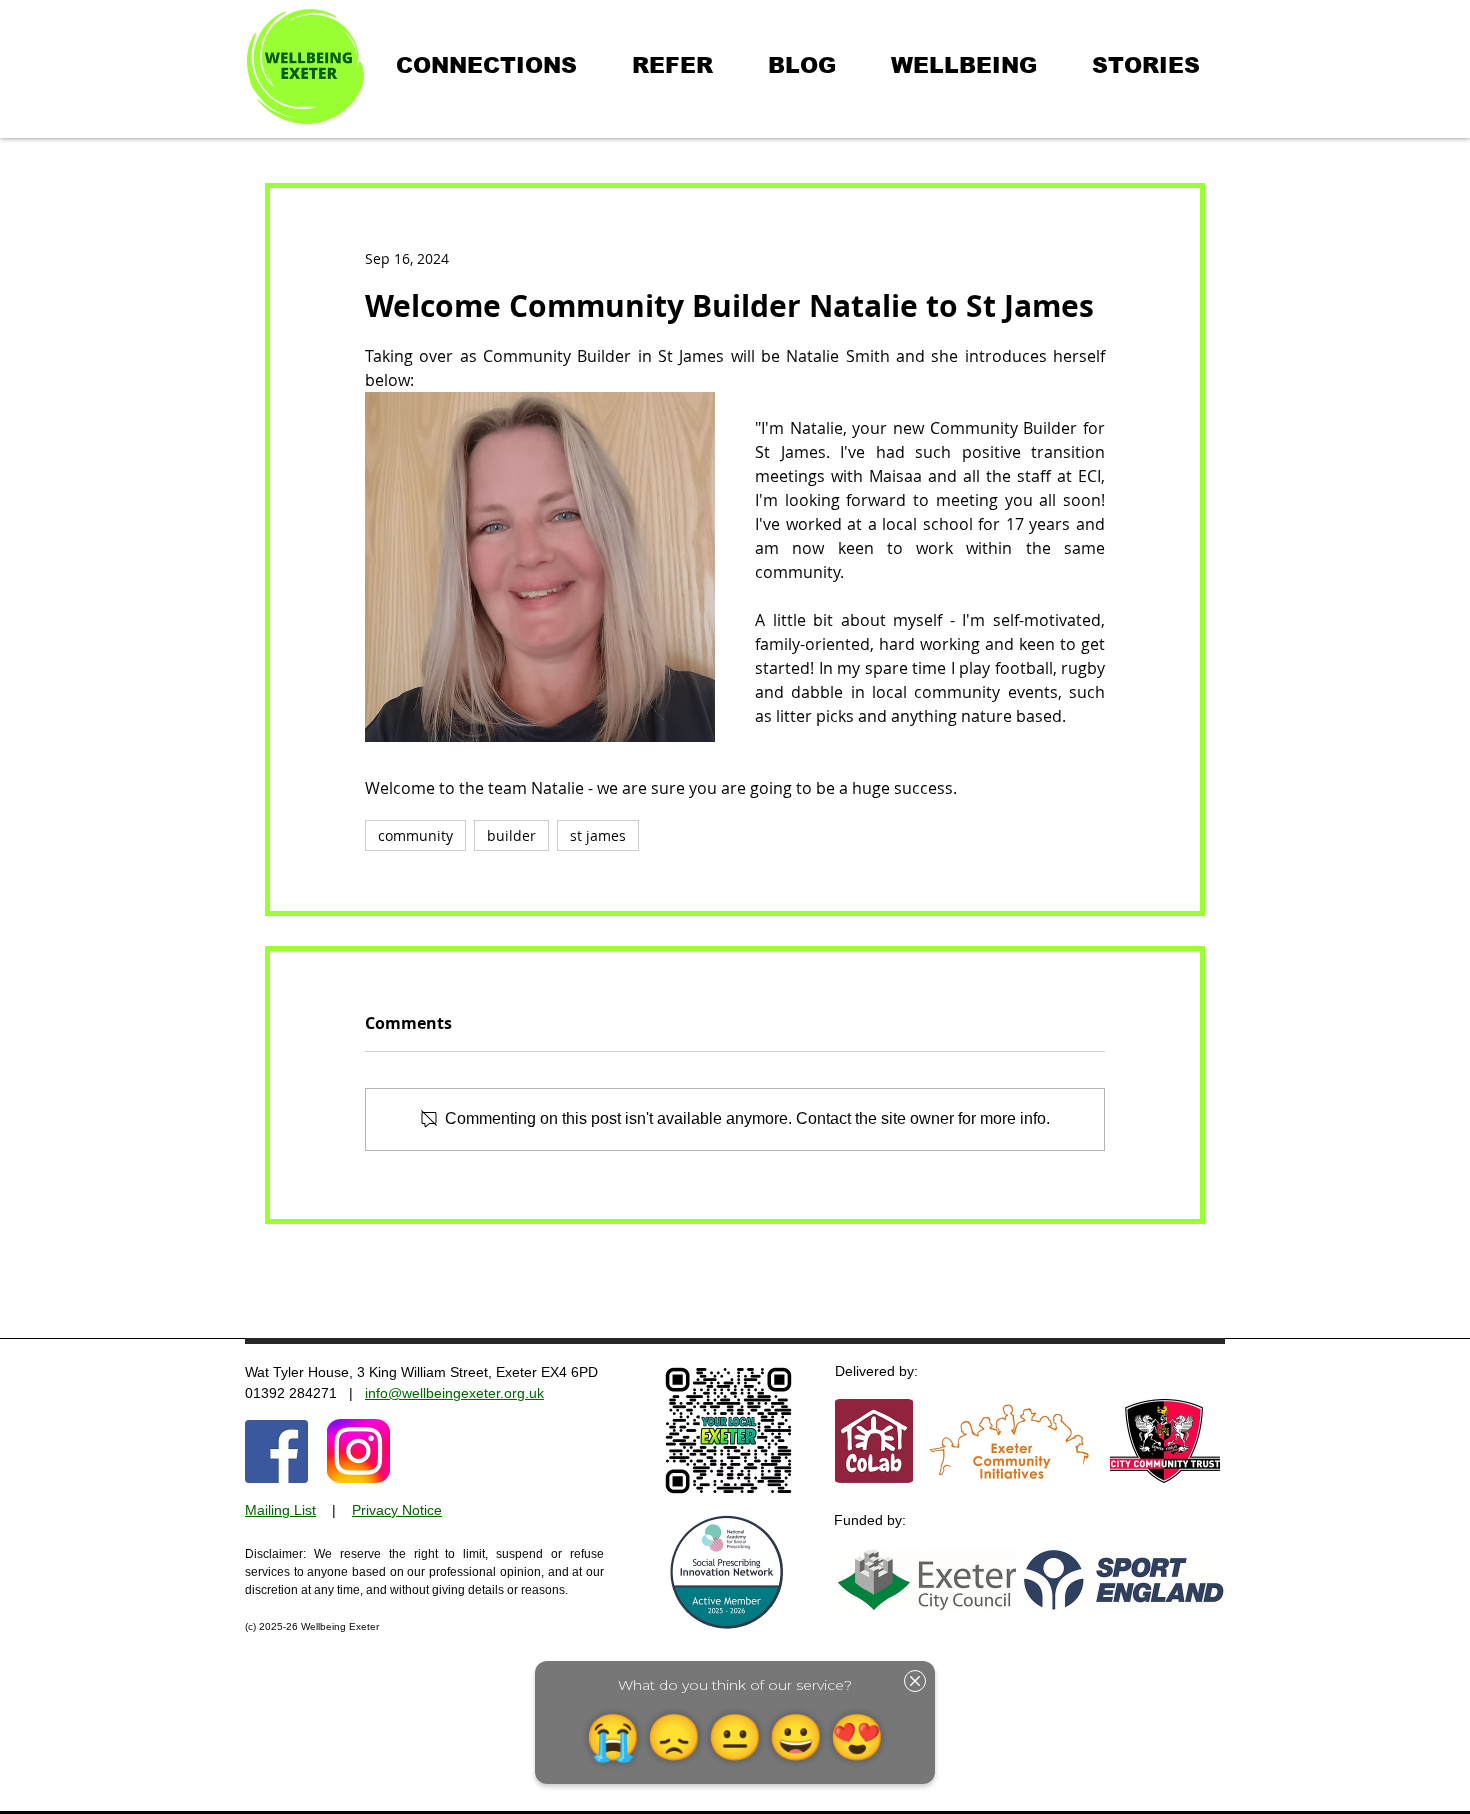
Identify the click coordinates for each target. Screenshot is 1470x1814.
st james (598, 835)
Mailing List (280, 1510)
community (415, 835)
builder (511, 835)
